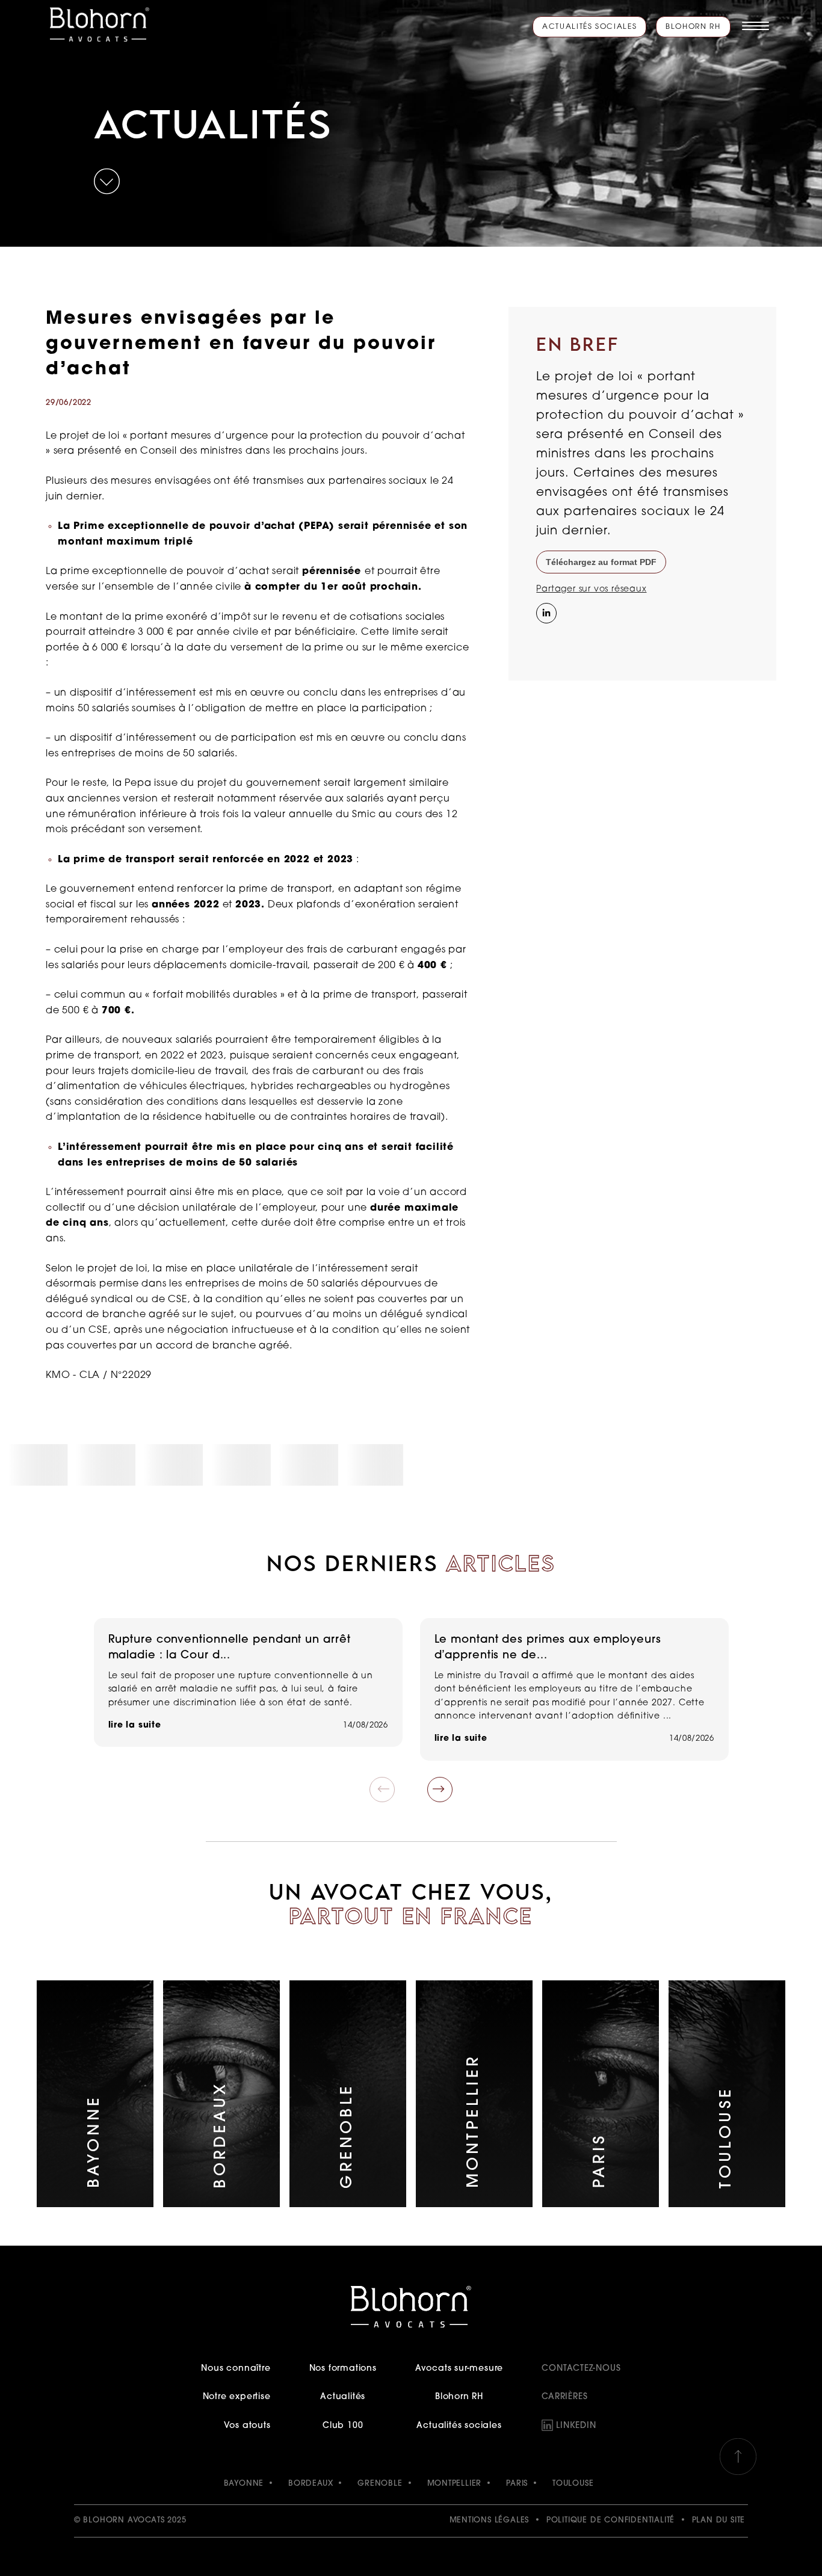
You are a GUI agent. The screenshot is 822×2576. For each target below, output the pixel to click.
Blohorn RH (693, 27)
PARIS (517, 2484)
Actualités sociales (589, 27)
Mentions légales (490, 2520)
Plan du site (719, 2520)
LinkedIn (576, 2426)
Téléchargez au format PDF (601, 562)
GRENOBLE (380, 2484)
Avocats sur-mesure (459, 2369)
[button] (440, 1790)
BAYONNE (244, 2484)
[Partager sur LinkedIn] (545, 612)
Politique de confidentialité (610, 2520)
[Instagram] (545, 638)
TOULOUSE (573, 2484)
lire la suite (135, 1725)
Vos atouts (247, 2426)
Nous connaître (236, 2369)
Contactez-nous (581, 2369)
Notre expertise (236, 2397)
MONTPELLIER (455, 2484)
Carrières (564, 2397)
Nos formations (343, 2369)
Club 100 (343, 2426)
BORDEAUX (311, 2484)
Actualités (343, 2397)
